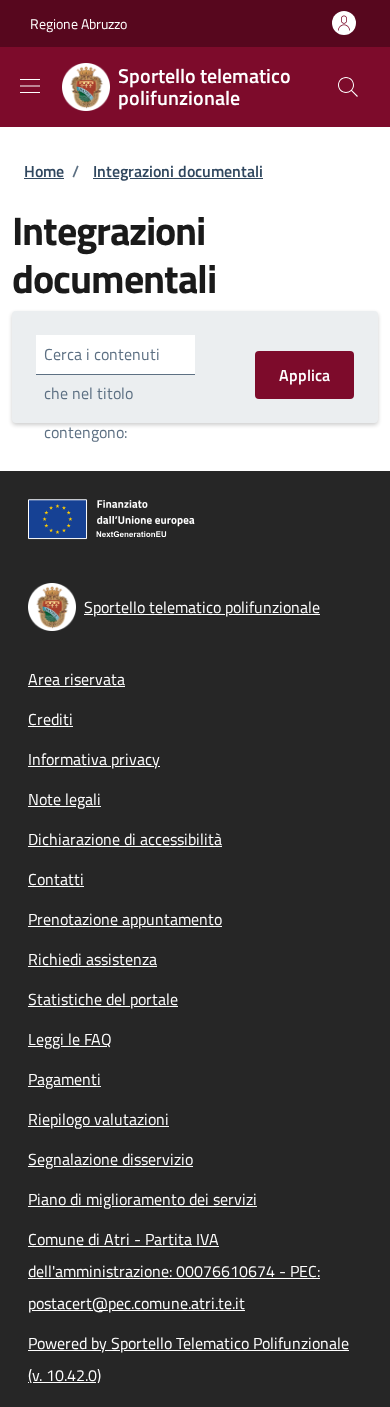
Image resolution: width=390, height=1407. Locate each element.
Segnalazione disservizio (110, 1159)
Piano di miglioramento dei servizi (142, 1199)
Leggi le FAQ (70, 1039)
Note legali (64, 799)
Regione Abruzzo (78, 23)
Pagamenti (64, 1079)
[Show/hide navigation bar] (30, 86)
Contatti (56, 879)
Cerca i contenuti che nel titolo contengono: (102, 393)
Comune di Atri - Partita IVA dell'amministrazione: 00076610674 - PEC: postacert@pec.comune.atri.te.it (174, 1271)
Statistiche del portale (103, 999)
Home (44, 171)
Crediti (50, 719)
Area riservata (76, 679)
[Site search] (348, 87)
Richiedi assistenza (92, 959)
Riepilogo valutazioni (98, 1119)
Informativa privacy (94, 759)
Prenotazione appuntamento (125, 919)
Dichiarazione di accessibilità (125, 839)
